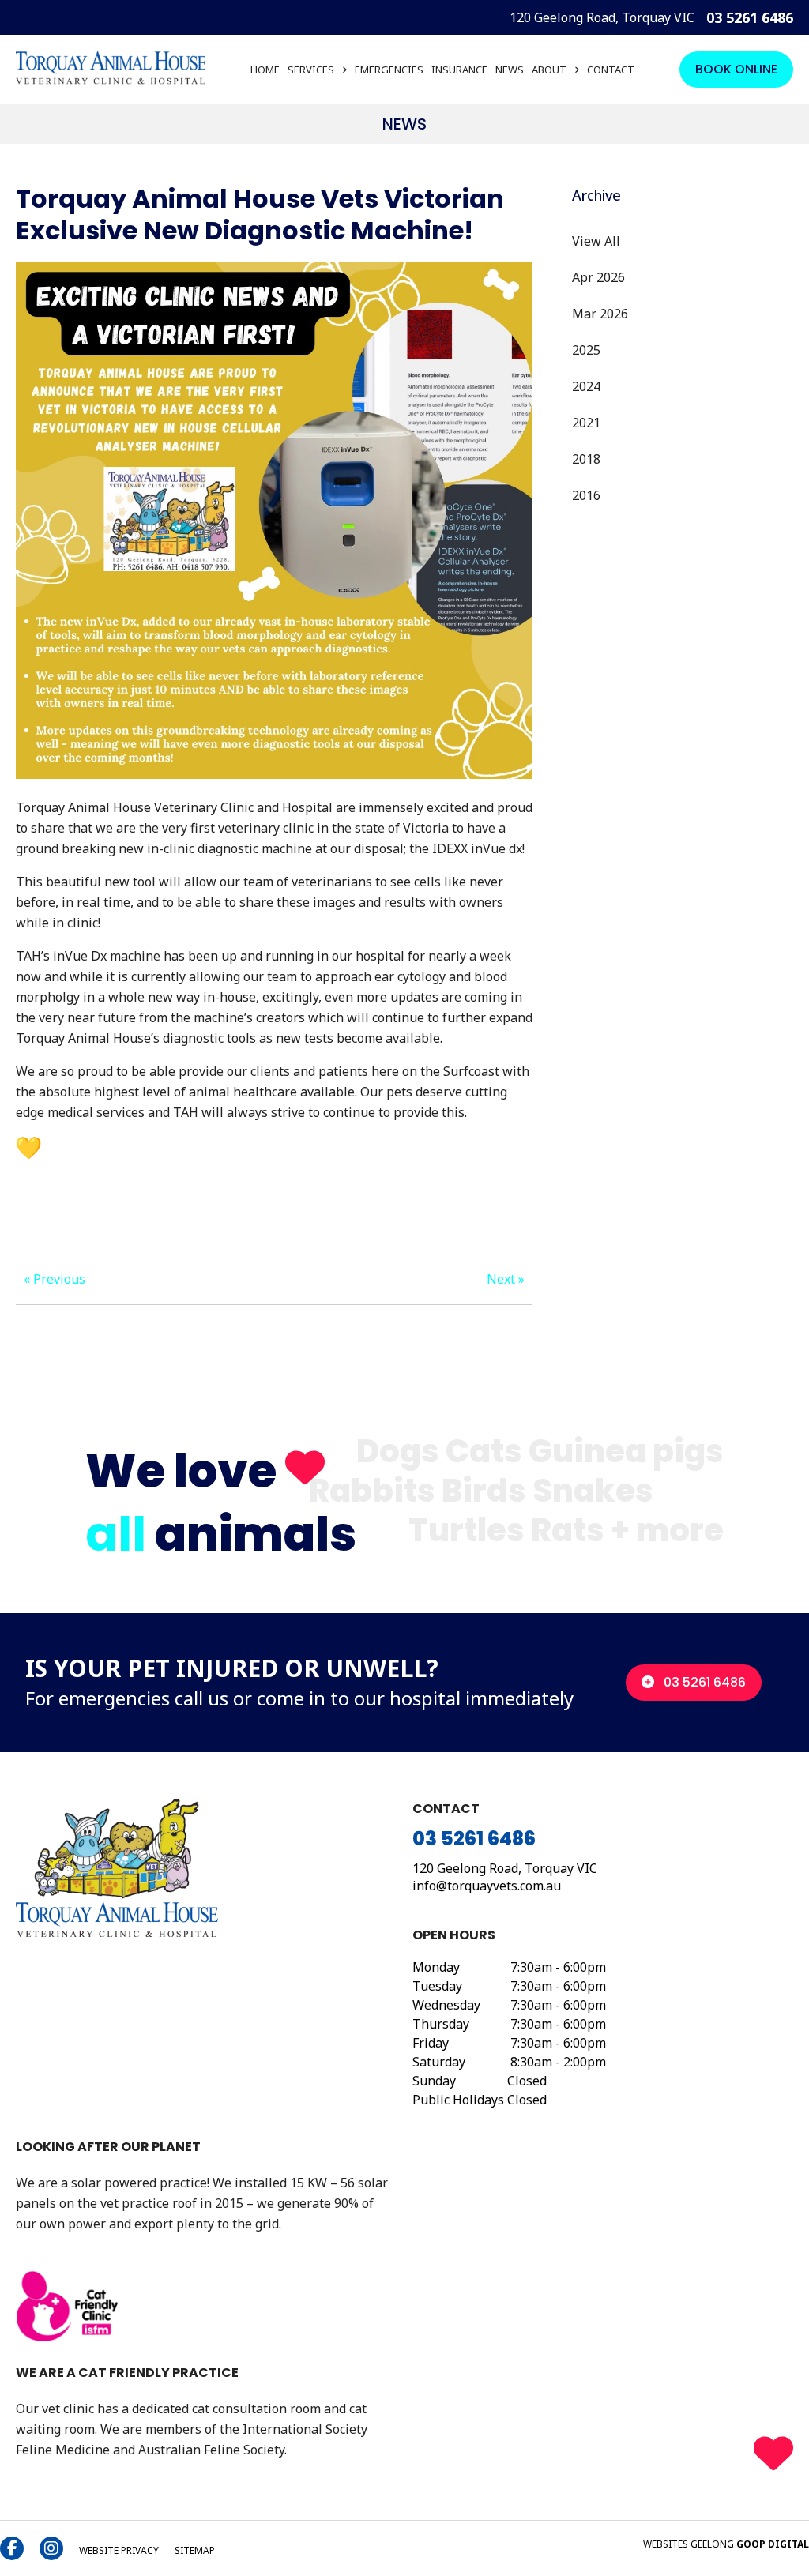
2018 (586, 459)
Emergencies (389, 70)
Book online (736, 69)
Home (265, 70)
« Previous (55, 1279)
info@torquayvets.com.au (487, 1886)
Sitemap (195, 2550)
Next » (506, 1279)
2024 (586, 386)
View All (596, 241)
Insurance (459, 70)
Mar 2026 (600, 314)
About (549, 70)
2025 (586, 350)
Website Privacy (119, 2550)
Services (311, 70)
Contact (611, 70)
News (510, 70)
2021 (586, 423)
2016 (586, 495)
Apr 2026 (598, 277)
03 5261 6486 (750, 17)
